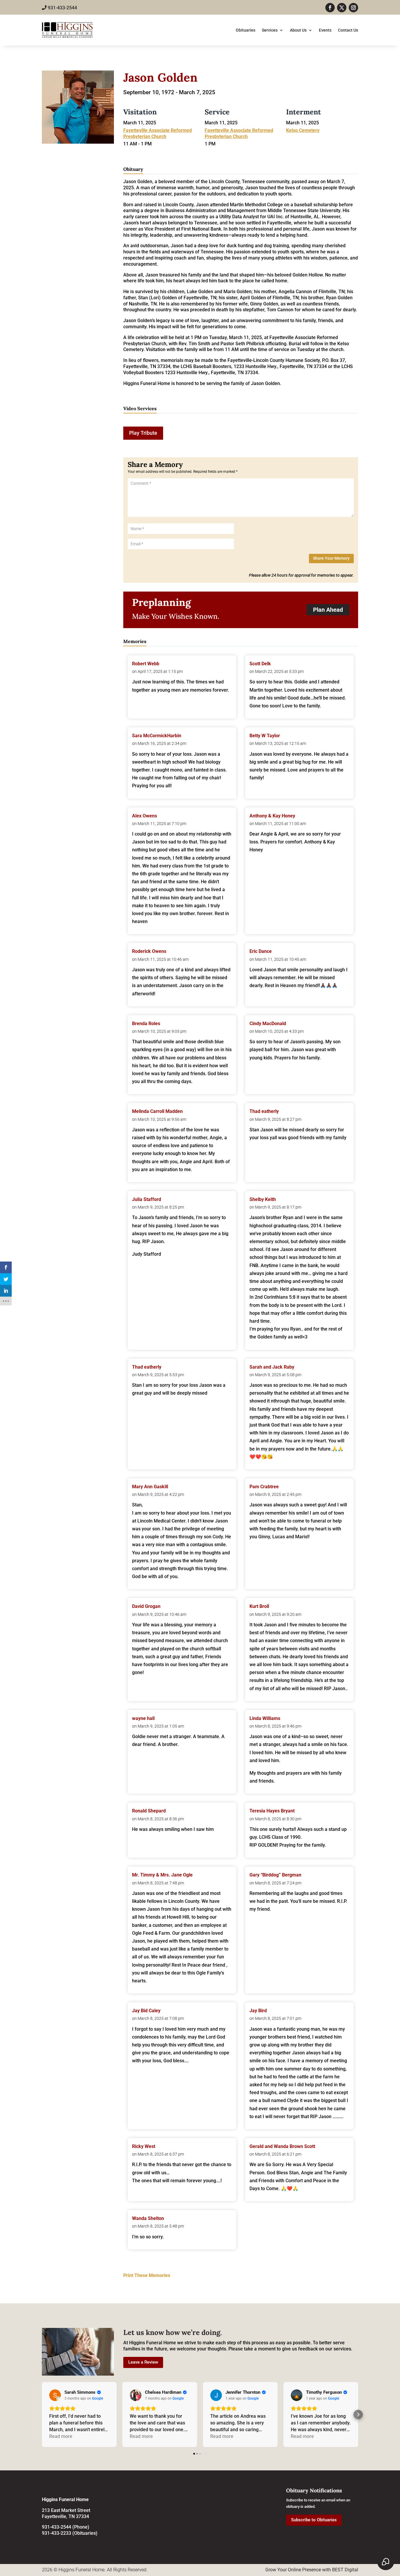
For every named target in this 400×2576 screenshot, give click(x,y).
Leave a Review (143, 2362)
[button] (42, 2415)
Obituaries (246, 30)
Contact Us (348, 30)
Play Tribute (143, 433)
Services (270, 30)
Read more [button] (61, 2436)
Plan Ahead (328, 610)
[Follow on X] (342, 8)
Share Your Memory (331, 558)
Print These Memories (147, 2275)
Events (325, 30)
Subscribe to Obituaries (314, 2520)
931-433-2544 (62, 8)
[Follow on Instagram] (353, 8)
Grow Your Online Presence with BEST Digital (312, 2570)
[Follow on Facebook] (330, 8)
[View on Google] (55, 2395)
